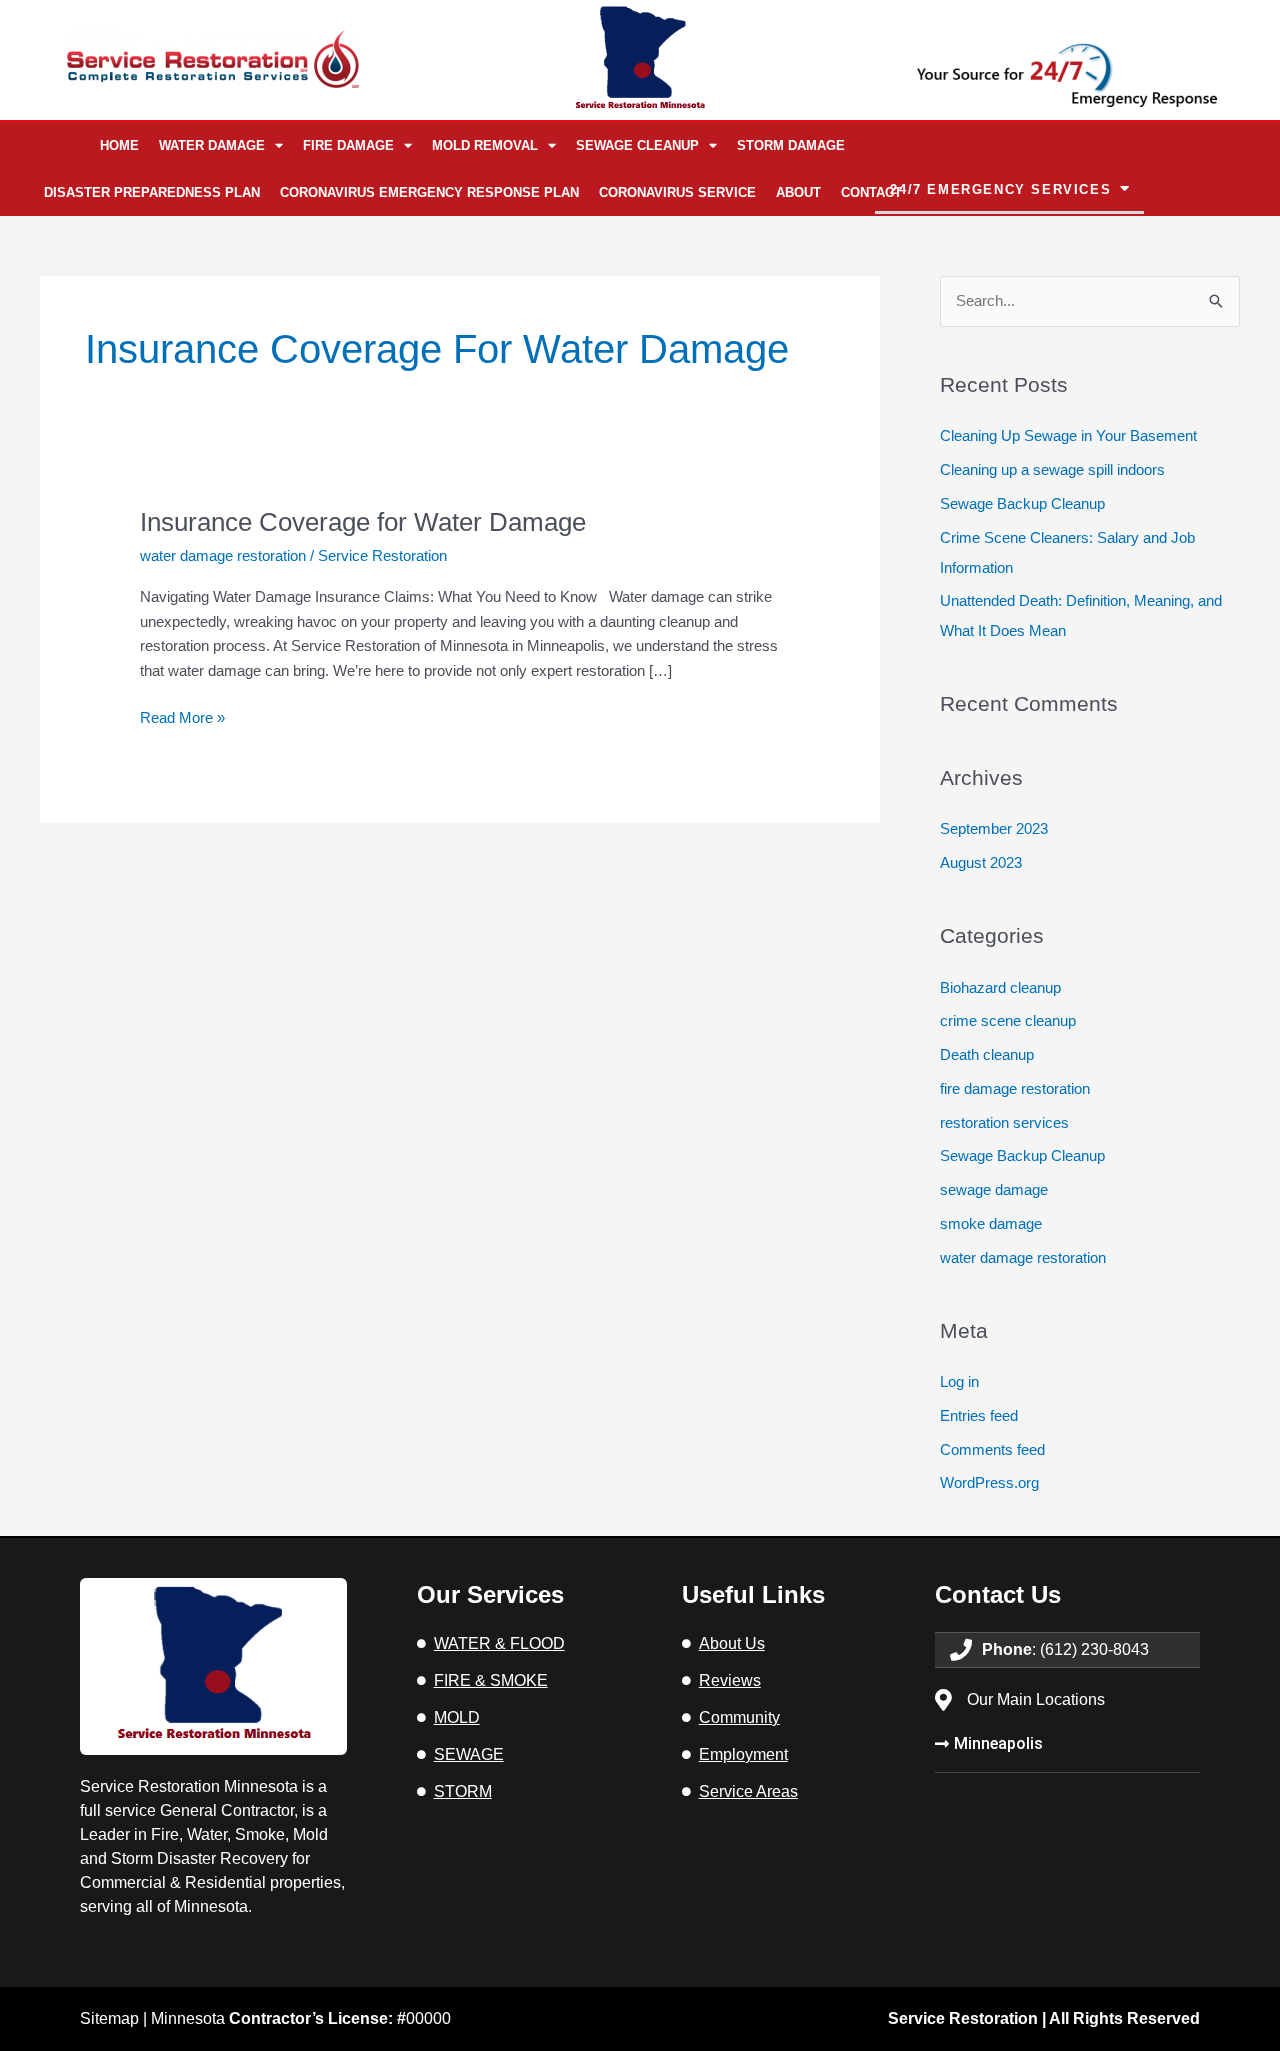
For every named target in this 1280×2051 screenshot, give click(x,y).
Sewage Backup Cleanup (1022, 503)
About (798, 192)
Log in (959, 1381)
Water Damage (212, 145)
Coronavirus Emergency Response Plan (429, 192)
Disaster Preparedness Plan (152, 192)
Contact (871, 192)
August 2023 (981, 862)
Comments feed (992, 1449)
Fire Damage (348, 145)
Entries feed (979, 1415)
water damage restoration (223, 555)
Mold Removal (485, 145)
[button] (1009, 190)
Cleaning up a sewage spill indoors (1052, 469)
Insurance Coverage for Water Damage (363, 522)
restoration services (1004, 1122)
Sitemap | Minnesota (243, 2018)
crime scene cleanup (1008, 1020)
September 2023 (994, 828)
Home (119, 145)
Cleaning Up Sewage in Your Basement (1068, 435)
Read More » (182, 716)
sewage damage (994, 1189)
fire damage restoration (1015, 1088)
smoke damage (991, 1223)
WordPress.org (989, 1482)
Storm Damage (791, 145)
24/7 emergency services (1000, 189)
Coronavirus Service (677, 192)
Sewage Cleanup (637, 145)
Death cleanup (987, 1054)
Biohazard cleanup (1000, 987)
